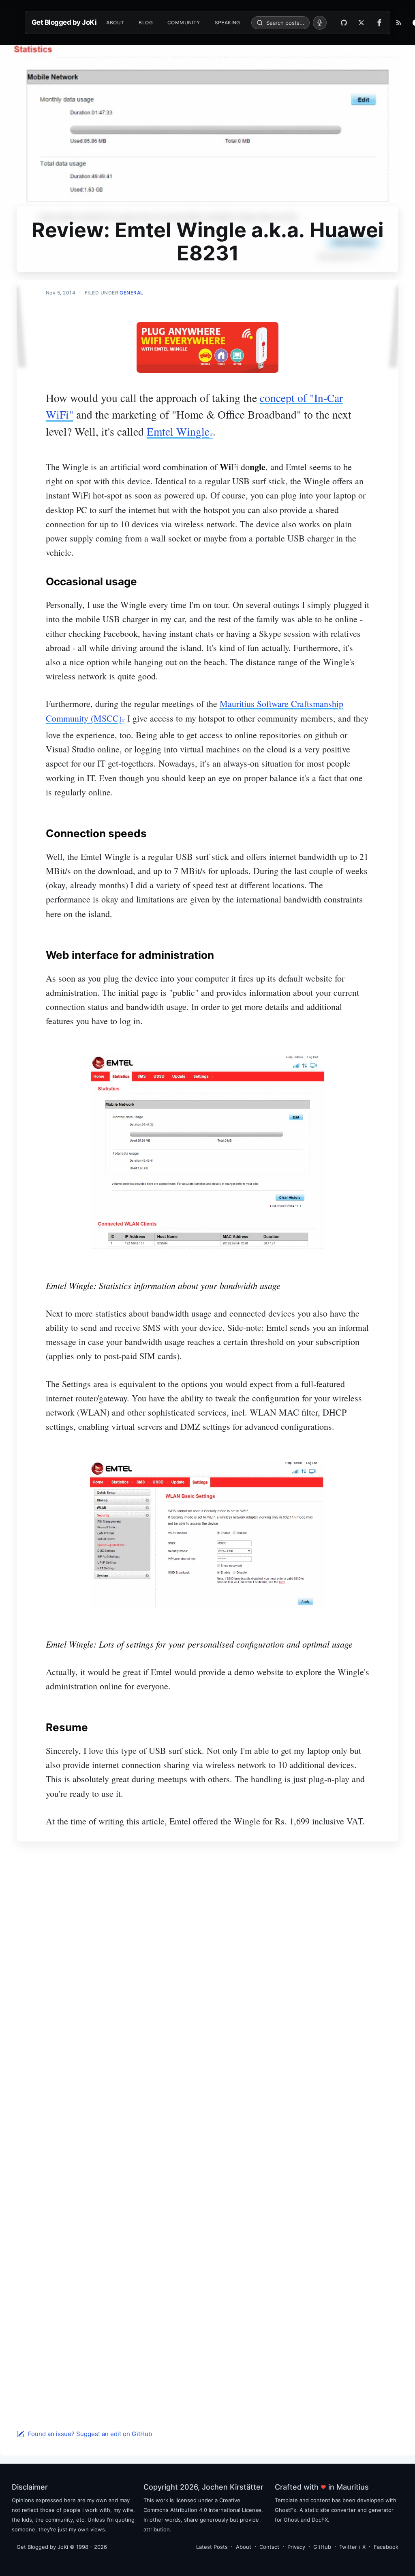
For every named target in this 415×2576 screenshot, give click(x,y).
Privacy (296, 2547)
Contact (269, 2547)
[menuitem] (115, 23)
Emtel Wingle (178, 431)
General (132, 293)
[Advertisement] (207, 1944)
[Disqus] (207, 2110)
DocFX (320, 2520)
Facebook (386, 2547)
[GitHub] (344, 23)
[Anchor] (144, 581)
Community (184, 23)
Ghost (291, 2520)
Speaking (228, 23)
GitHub (322, 2547)
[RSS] (399, 23)
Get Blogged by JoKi (64, 22)
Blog (146, 23)
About (115, 23)
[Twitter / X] (361, 23)
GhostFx (286, 2510)
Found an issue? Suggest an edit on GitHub (90, 2434)
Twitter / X (352, 2547)
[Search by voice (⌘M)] (320, 23)
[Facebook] (381, 23)
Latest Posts (212, 2547)
